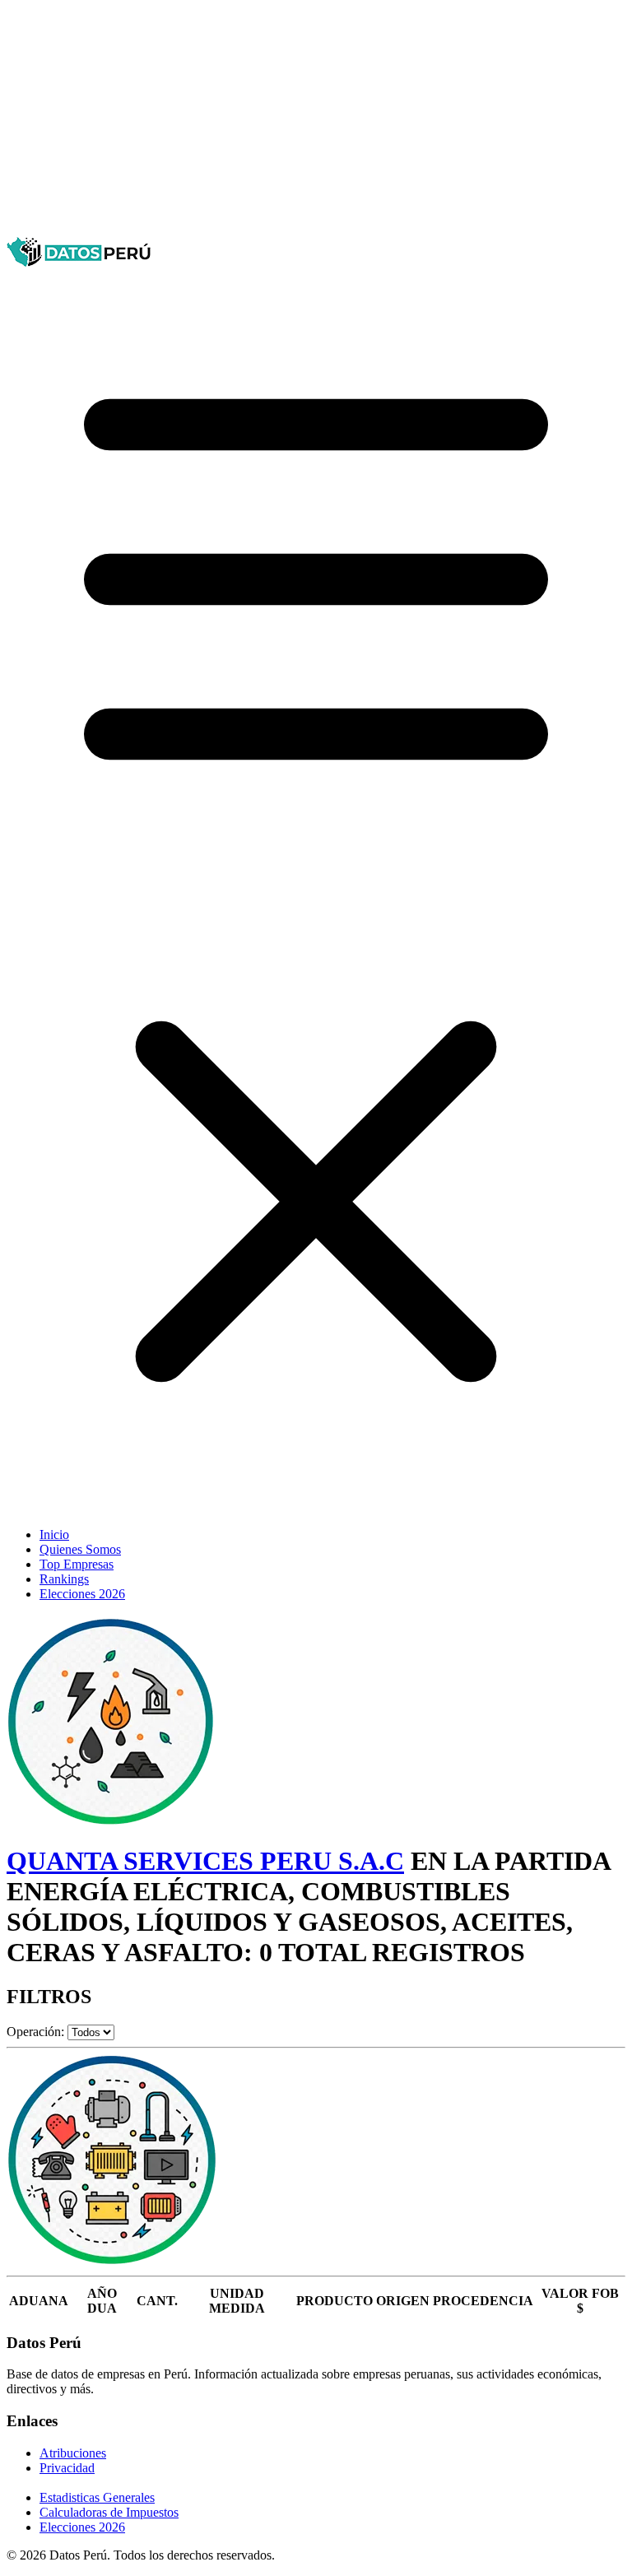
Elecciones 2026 (82, 1594)
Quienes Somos (80, 1549)
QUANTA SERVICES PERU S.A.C (205, 1861)
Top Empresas (77, 1564)
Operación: (35, 2032)
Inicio (54, 1534)
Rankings (64, 1579)
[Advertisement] (316, 122)
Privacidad (67, 2468)
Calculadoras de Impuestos (109, 2512)
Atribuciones (73, 2453)
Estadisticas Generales (97, 2497)
